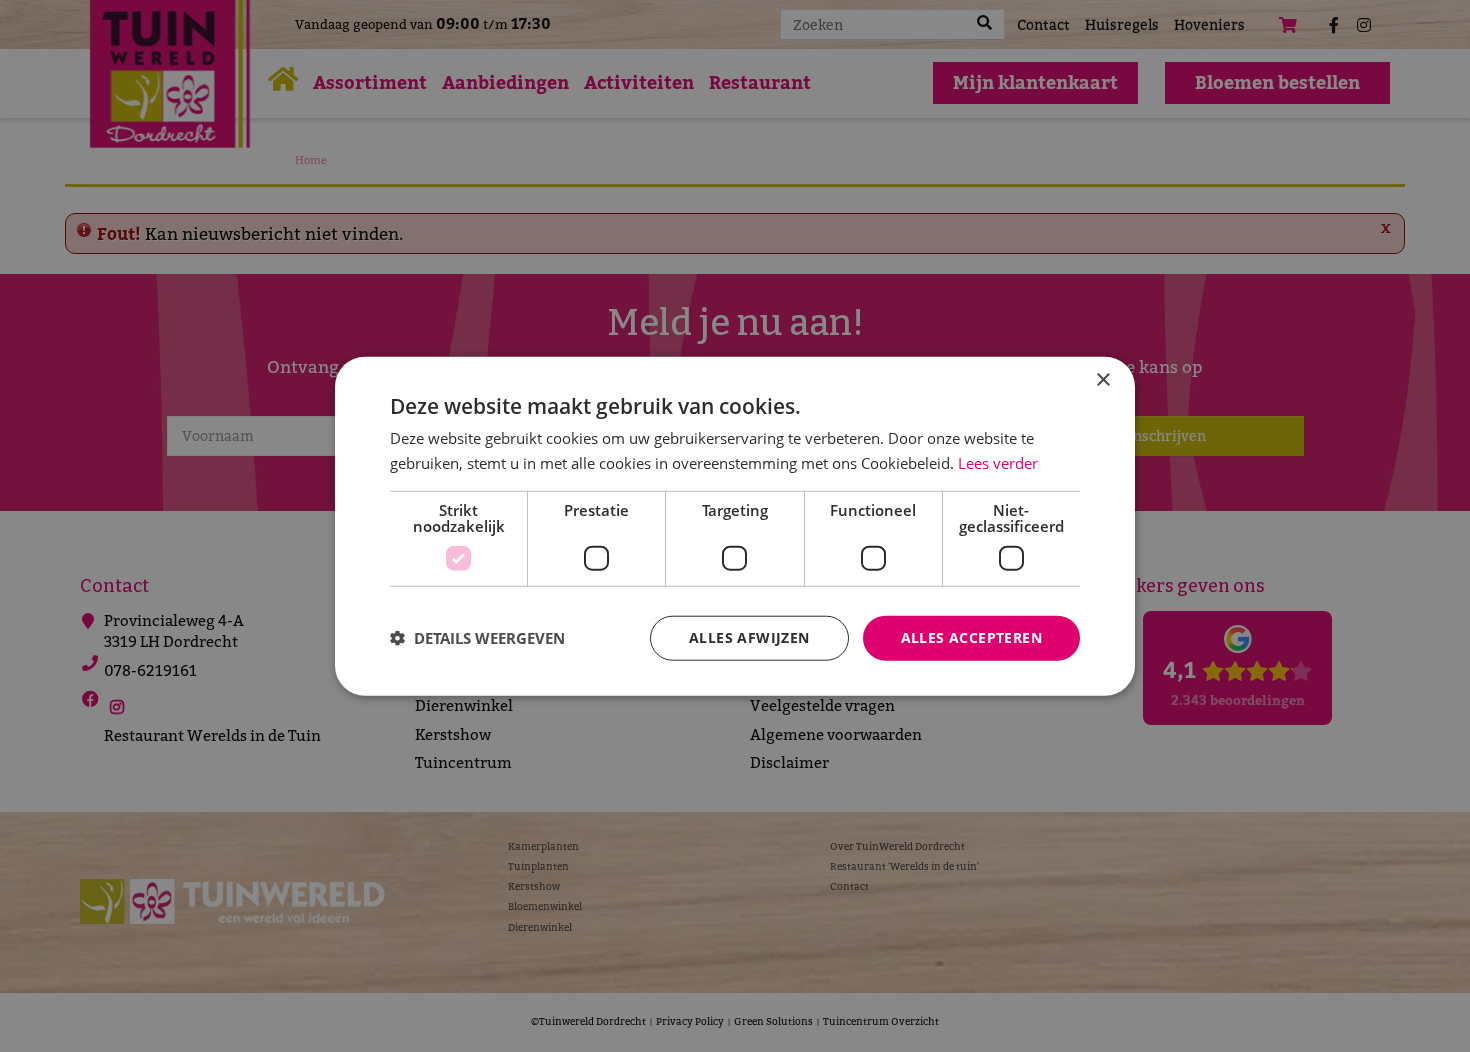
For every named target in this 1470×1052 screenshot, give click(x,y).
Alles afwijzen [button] (749, 637)
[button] (477, 638)
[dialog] (735, 526)
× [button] (1102, 380)
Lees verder (998, 463)
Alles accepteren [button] (971, 637)
